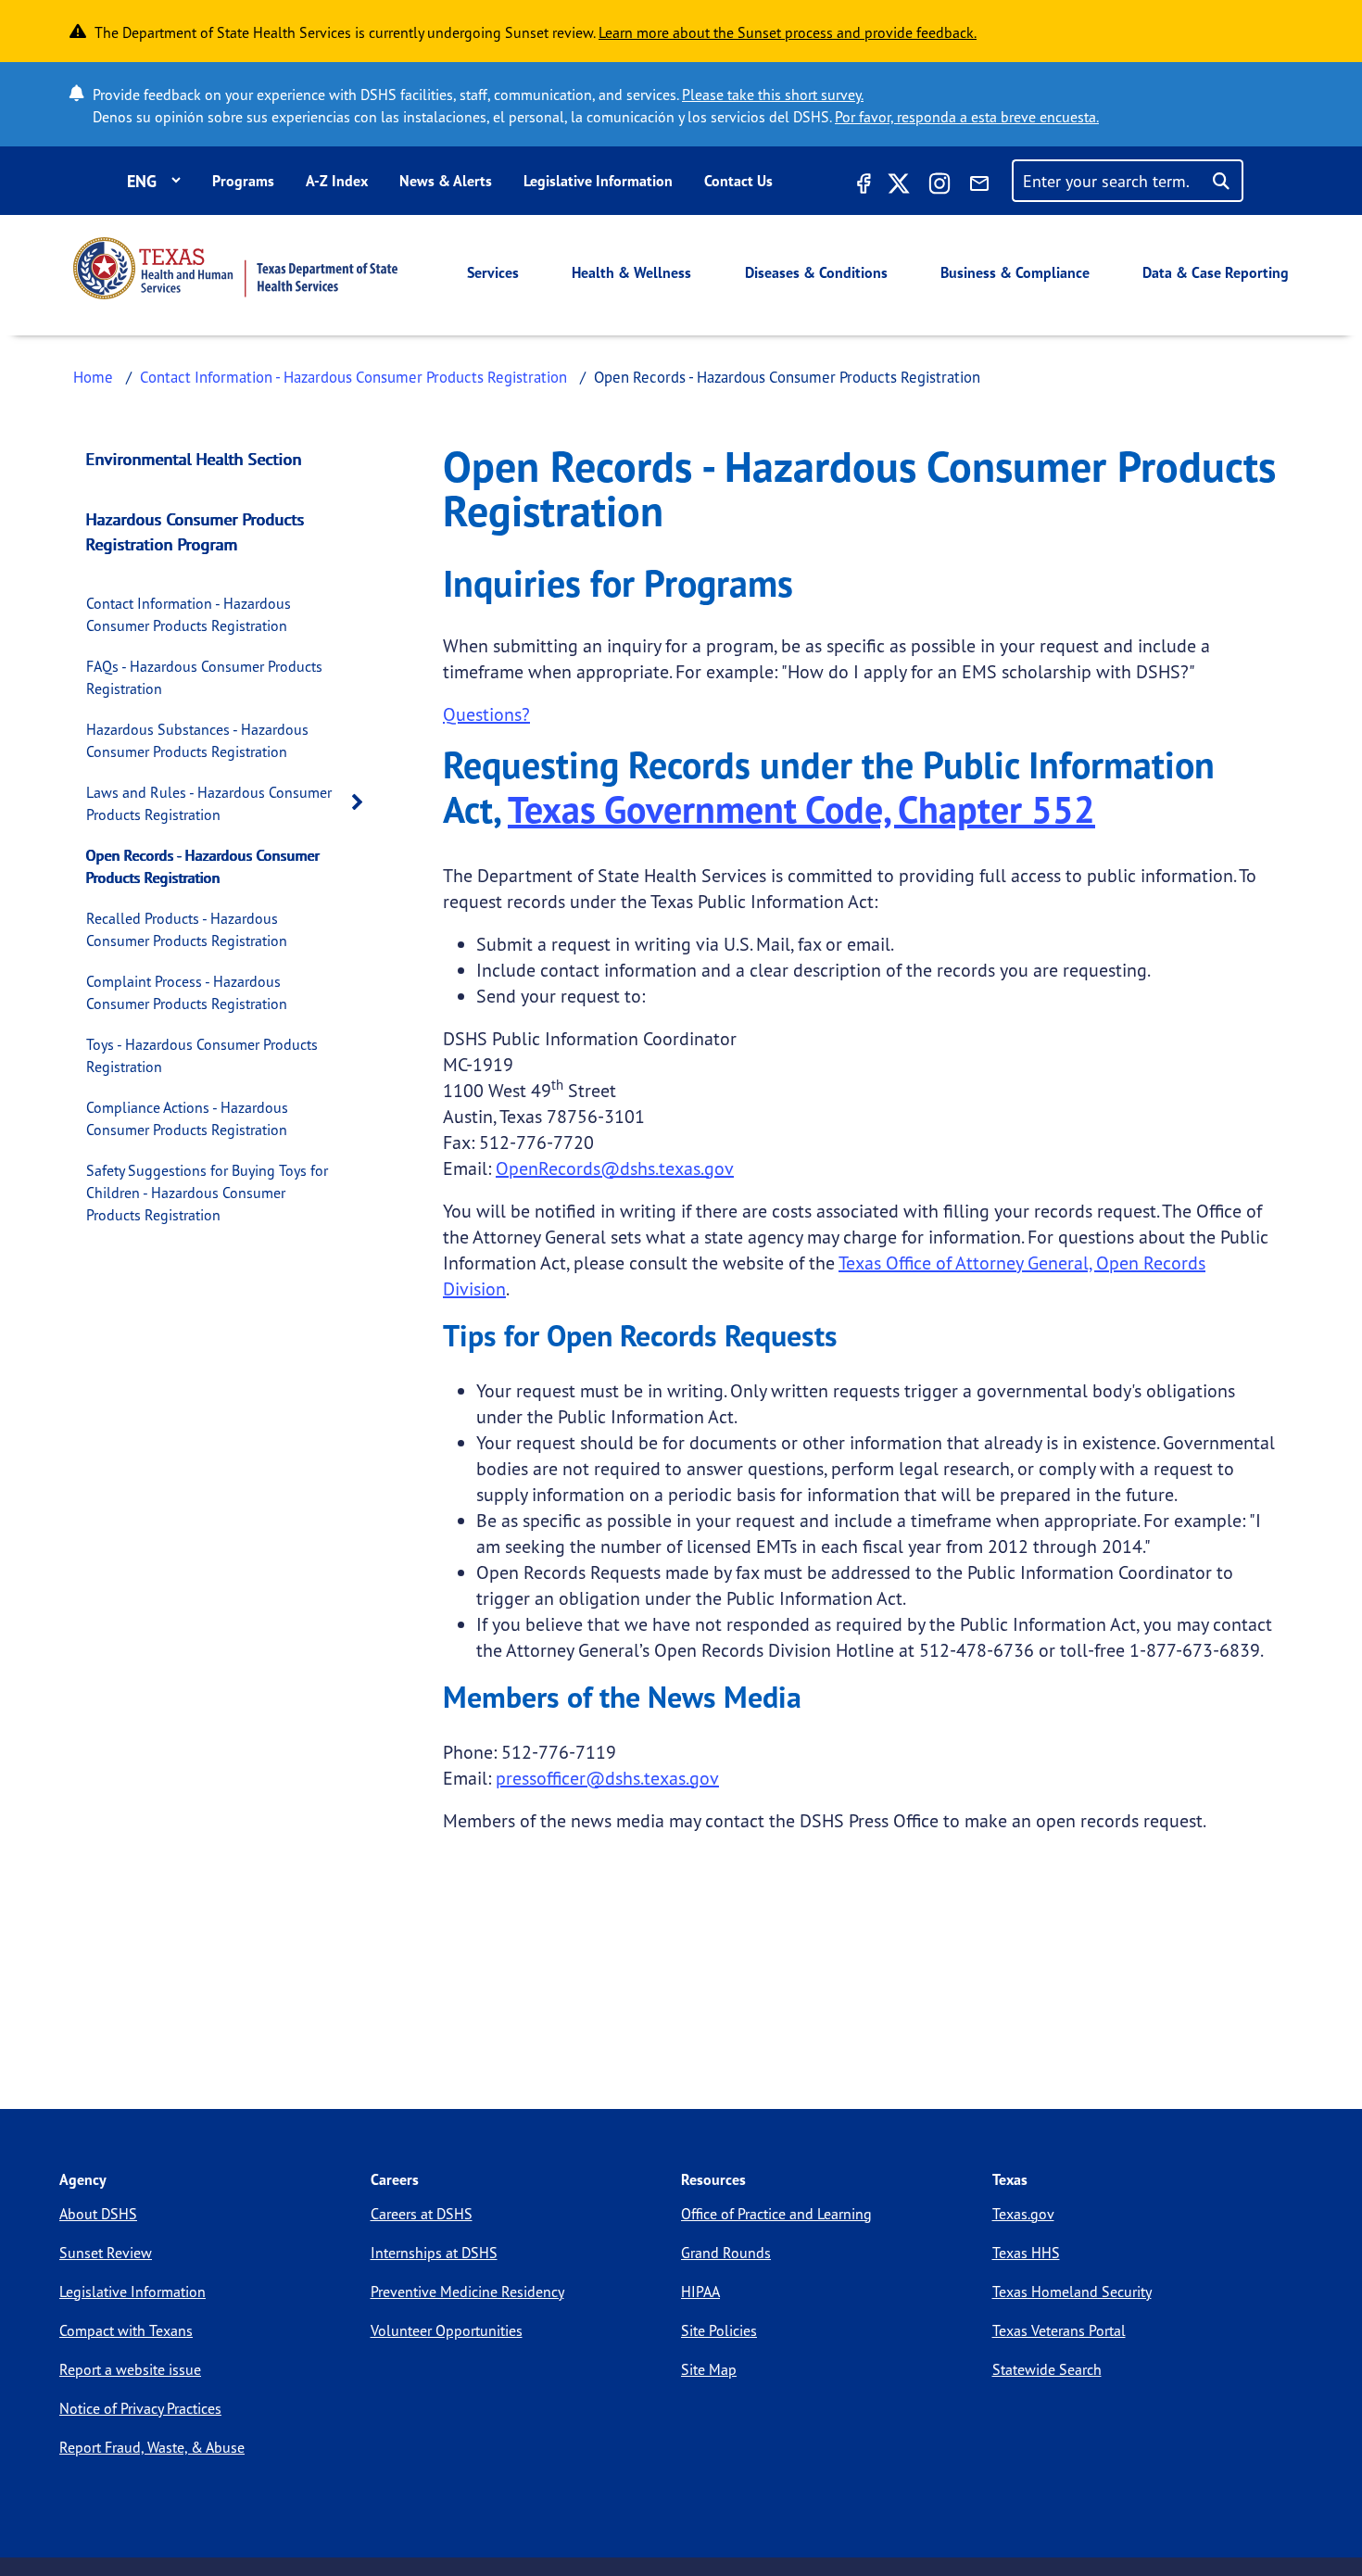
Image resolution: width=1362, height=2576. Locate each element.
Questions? (486, 714)
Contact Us (738, 181)
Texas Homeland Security (1072, 2292)
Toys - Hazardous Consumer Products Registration (202, 1055)
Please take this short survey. (773, 95)
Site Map (709, 2369)
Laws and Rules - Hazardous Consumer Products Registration (209, 803)
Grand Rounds (726, 2253)
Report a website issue (130, 2369)
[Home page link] (235, 268)
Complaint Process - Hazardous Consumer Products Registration (187, 992)
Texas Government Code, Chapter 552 (801, 809)
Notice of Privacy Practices (140, 2408)
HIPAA (700, 2292)
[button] (362, 803)
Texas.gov (1023, 2214)
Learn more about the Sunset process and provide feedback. (788, 32)
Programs (243, 181)
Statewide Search (1047, 2369)
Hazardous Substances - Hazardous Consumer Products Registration (197, 740)
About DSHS (98, 2214)
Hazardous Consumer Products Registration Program (195, 531)
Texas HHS (1026, 2253)
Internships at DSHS (434, 2253)
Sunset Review (106, 2253)
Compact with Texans (126, 2330)
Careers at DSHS (422, 2214)
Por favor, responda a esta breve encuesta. (967, 117)
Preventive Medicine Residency (467, 2292)
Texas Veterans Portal (1059, 2330)
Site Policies (719, 2330)
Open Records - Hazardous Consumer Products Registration (203, 866)
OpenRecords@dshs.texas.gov (615, 1168)
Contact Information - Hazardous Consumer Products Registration (353, 377)
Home (93, 377)
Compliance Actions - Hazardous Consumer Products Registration (187, 1118)
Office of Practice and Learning (776, 2214)
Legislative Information (598, 181)
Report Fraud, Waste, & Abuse (152, 2447)
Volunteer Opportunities (447, 2330)
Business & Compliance (1015, 272)
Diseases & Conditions (816, 272)
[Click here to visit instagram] (940, 186)
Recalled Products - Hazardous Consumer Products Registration (187, 929)
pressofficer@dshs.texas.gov (607, 1778)
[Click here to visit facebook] (862, 186)
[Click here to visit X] (899, 186)
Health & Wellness (631, 272)
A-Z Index (337, 181)
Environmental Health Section (194, 459)
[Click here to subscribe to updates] (979, 186)
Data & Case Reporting (1216, 272)
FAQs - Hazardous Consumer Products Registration (204, 677)
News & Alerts (446, 181)
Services (493, 272)
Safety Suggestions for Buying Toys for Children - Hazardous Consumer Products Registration (207, 1193)
